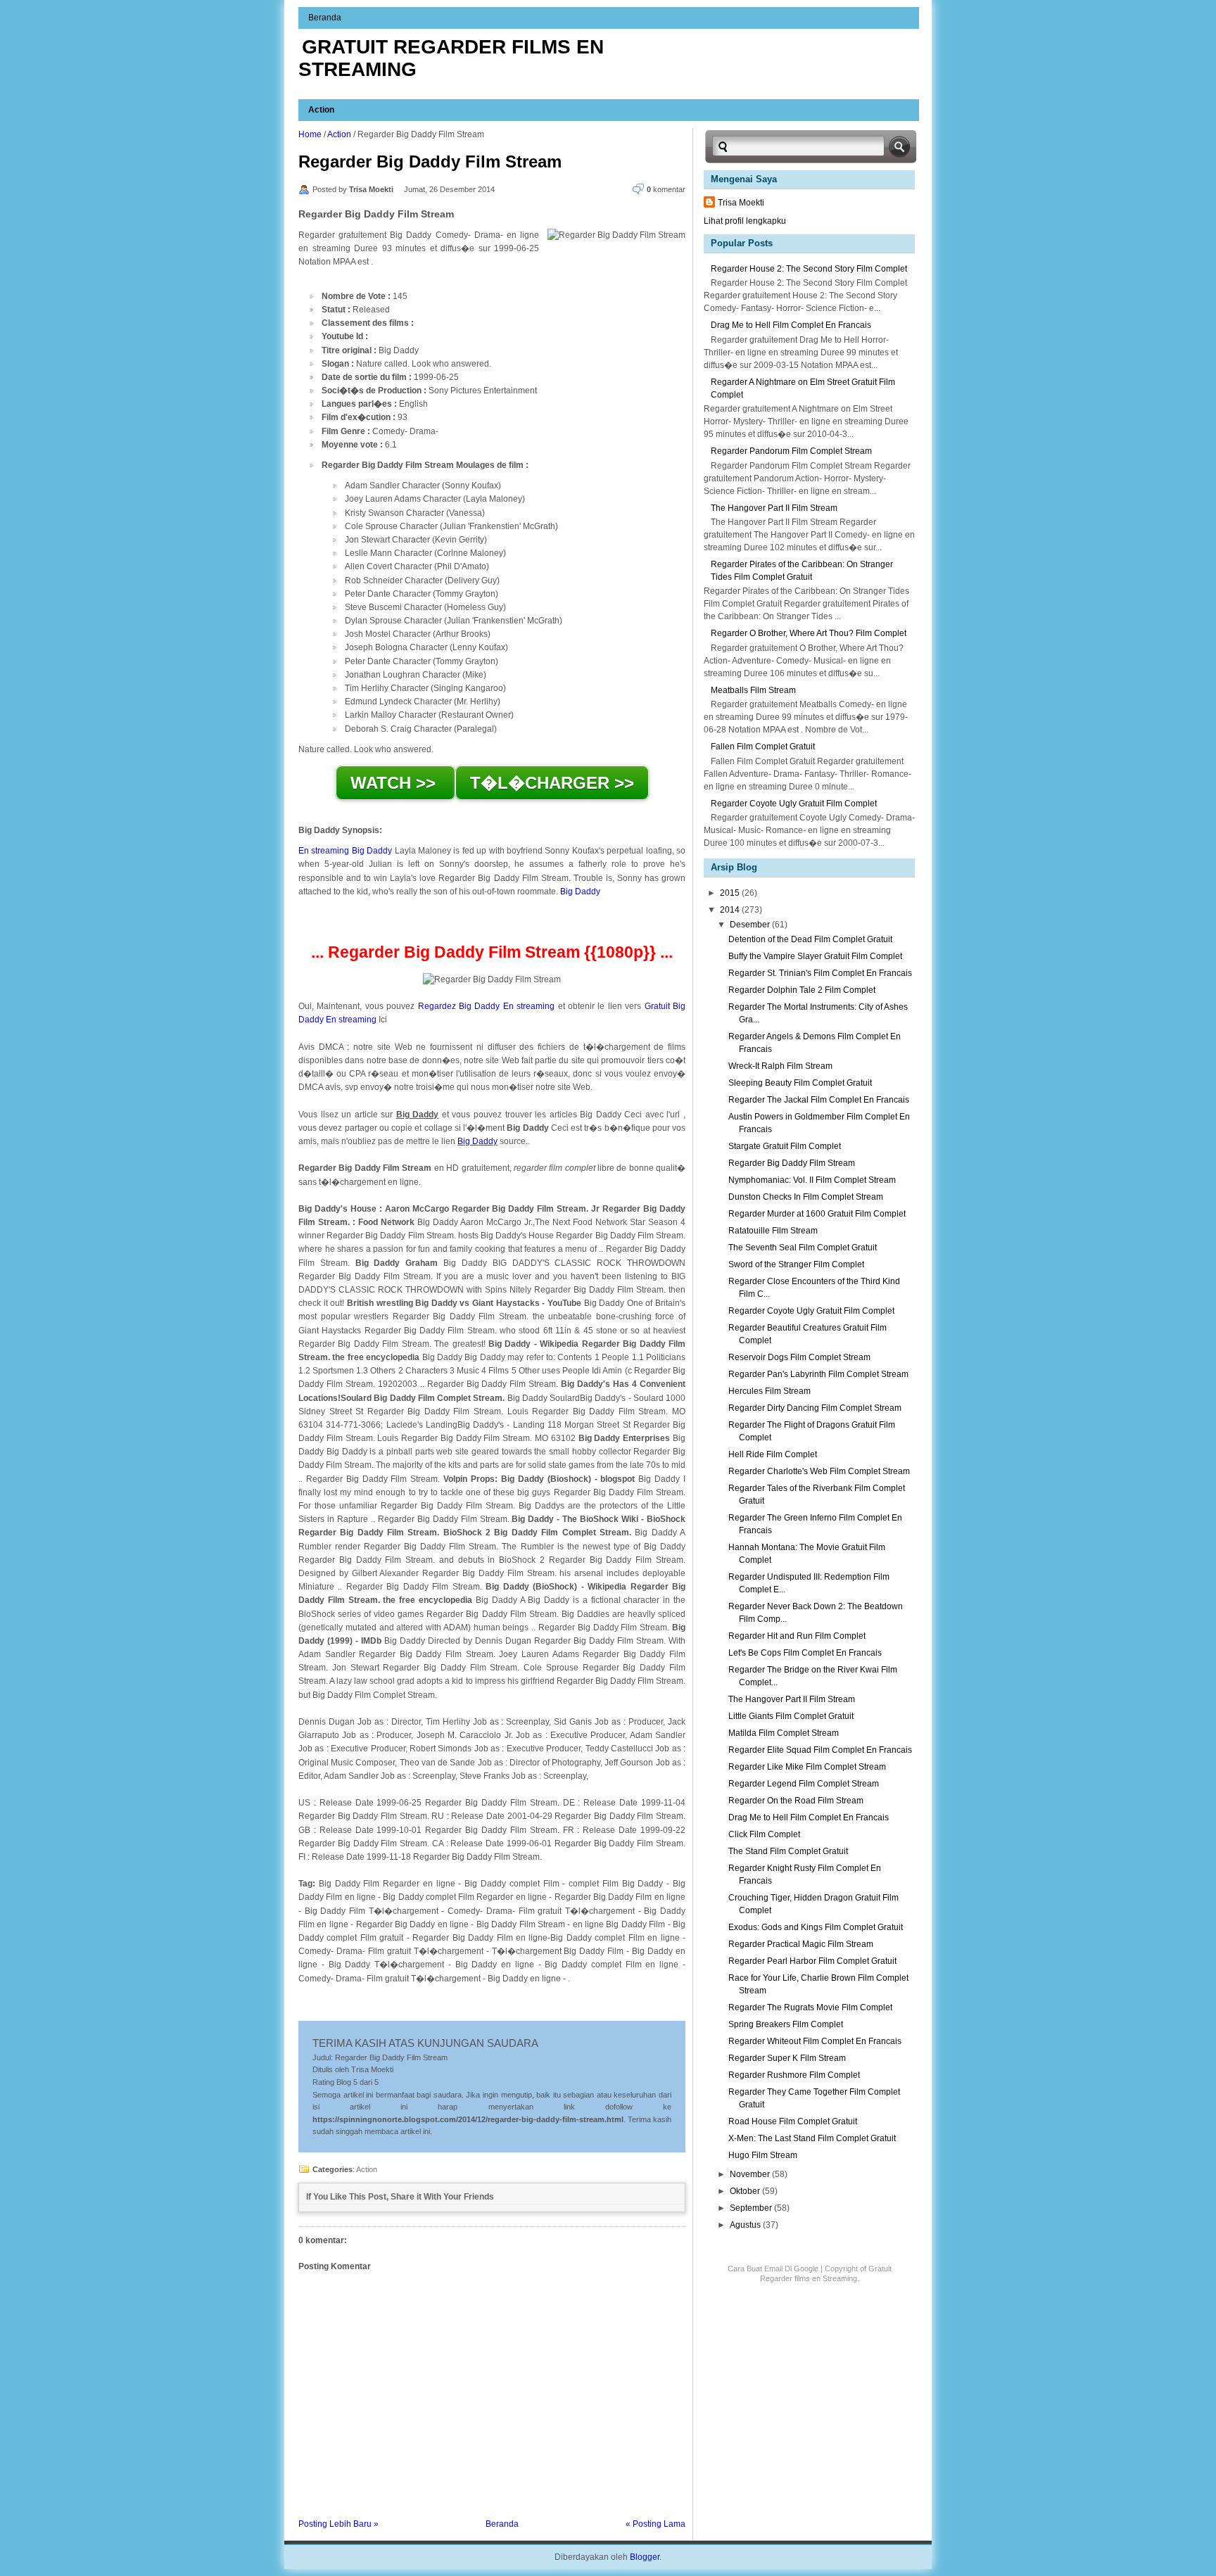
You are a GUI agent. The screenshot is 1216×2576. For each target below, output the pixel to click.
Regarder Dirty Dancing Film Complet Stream (815, 1408)
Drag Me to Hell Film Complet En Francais (791, 325)
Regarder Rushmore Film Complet (794, 2075)
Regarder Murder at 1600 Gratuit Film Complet (817, 1214)
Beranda (325, 18)
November (751, 2174)
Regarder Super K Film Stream (787, 2058)
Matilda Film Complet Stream (784, 1733)
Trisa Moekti (741, 203)
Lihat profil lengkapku (745, 221)
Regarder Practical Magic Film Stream (801, 1944)
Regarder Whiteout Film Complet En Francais (815, 2041)
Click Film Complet (764, 1834)
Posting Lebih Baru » (338, 2524)
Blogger (645, 2557)
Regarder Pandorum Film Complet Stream (791, 451)
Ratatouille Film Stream (773, 1231)
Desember (751, 925)
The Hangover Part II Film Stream (774, 508)
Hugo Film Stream (763, 2155)
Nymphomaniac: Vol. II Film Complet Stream (812, 1180)
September (752, 2208)
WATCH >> (395, 783)
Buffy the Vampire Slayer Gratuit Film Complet (815, 956)
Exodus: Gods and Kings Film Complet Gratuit (816, 1927)
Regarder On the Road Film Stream (796, 1801)
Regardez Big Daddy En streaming (487, 1006)
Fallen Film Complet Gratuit (763, 747)
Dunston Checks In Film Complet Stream (806, 1197)
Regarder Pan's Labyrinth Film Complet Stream (818, 1374)
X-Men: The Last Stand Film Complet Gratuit (812, 2138)
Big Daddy (580, 892)
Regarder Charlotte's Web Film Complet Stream (819, 1471)
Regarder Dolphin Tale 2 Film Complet (802, 990)
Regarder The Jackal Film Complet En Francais (819, 1100)
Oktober (746, 2191)
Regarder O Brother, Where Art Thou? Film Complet (809, 633)
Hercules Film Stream (769, 1391)
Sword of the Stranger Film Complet (796, 1264)
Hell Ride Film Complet (773, 1454)
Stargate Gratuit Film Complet (785, 1146)
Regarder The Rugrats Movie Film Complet (810, 2007)
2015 (731, 893)
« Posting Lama (655, 2524)
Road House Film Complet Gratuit (793, 2121)
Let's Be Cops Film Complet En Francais (805, 1653)
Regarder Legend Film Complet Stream (804, 1784)
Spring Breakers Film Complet (786, 2024)
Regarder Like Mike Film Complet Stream (807, 1767)
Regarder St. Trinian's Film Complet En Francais (820, 973)
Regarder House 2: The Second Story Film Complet (809, 269)
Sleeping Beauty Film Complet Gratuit (800, 1083)
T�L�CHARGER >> (552, 783)
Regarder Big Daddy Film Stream (430, 161)
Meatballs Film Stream (753, 690)
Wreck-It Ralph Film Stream (780, 1066)
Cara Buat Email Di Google (773, 2269)
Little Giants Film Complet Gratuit (791, 1716)
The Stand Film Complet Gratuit (788, 1851)
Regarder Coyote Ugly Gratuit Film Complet (794, 804)
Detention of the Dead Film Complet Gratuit (810, 939)
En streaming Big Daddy (345, 851)
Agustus (746, 2225)
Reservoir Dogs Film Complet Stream (799, 1357)
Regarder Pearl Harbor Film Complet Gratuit (812, 1961)
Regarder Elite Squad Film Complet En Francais (820, 1750)
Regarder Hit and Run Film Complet (797, 1636)
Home (310, 134)
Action (321, 110)
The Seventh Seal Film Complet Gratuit (803, 1248)
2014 (731, 910)
